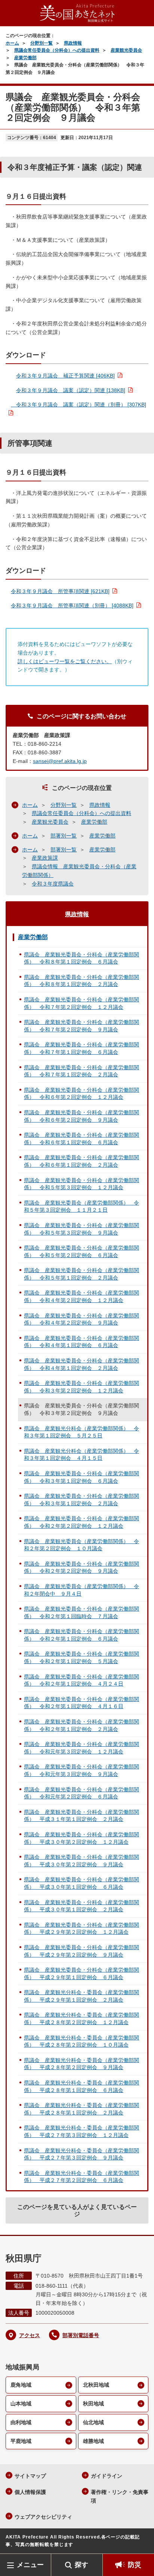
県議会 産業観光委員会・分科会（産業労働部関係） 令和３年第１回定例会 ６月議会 (81, 1477)
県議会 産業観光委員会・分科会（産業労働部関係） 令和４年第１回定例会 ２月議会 (81, 1364)
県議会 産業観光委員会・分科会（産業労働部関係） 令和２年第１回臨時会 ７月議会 (81, 1612)
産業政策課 (45, 858)
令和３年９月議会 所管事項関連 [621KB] (60, 591)
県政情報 (73, 43)
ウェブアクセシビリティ (43, 2517)
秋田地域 (93, 2404)
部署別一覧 (64, 836)
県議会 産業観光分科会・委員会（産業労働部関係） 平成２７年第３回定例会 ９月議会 (81, 2154)
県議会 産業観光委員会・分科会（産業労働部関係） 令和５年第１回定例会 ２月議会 (81, 1274)
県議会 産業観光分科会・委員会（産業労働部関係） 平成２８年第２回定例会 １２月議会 (81, 2019)
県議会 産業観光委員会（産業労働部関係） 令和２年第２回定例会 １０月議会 (81, 1545)
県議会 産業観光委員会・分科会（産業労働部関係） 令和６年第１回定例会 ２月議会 (81, 1161)
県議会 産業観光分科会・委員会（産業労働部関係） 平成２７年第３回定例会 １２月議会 (81, 2131)
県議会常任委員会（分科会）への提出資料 (57, 50)
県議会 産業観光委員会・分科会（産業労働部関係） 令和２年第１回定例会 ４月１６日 (81, 1703)
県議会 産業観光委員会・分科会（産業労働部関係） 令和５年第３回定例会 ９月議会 (81, 1229)
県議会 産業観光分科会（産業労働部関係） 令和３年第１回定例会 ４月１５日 (81, 1455)
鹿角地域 (21, 2385)
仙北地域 (93, 2422)
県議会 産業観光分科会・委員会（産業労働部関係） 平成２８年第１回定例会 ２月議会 (81, 2109)
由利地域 (21, 2422)
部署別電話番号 (81, 2335)
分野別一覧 (41, 43)
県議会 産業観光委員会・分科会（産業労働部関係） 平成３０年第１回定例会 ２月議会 (81, 1906)
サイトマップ (30, 2476)
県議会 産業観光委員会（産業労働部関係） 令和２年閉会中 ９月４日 (81, 1590)
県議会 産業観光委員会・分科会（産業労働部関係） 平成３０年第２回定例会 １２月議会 (81, 1838)
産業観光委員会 (126, 50)
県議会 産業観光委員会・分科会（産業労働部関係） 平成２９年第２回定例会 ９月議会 (81, 1951)
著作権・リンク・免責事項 (120, 2496)
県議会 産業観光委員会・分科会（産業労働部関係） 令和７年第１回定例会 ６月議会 (81, 1048)
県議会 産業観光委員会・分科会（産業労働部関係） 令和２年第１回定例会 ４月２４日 (81, 1680)
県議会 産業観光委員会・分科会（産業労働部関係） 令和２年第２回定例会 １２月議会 (81, 1522)
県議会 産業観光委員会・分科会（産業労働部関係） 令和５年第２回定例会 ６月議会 (81, 1251)
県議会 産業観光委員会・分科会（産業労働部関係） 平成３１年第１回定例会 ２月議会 (81, 1816)
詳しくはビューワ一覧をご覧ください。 (65, 661)
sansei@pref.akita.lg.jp (60, 761)
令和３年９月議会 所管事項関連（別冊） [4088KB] (72, 605)
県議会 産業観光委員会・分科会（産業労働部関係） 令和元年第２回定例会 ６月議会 (81, 1793)
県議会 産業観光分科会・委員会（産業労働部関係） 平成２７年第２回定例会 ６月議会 (81, 2177)
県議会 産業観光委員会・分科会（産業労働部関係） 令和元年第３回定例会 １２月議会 (81, 1748)
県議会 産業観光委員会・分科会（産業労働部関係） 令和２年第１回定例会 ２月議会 (81, 1725)
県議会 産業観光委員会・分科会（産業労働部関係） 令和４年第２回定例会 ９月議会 (81, 1319)
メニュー (30, 2565)
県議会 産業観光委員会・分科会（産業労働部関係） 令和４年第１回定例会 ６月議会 (81, 1342)
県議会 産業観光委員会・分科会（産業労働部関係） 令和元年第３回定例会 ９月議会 (81, 1770)
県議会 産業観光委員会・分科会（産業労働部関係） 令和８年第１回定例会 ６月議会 (81, 958)
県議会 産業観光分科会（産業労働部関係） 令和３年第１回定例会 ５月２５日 (81, 1432)
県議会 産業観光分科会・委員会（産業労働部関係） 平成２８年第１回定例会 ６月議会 (81, 2086)
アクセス (30, 2335)
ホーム (12, 43)
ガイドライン (107, 2476)
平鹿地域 (21, 2441)
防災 (135, 2565)
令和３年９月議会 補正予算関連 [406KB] (65, 376)
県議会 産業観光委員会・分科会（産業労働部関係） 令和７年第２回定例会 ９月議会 (81, 1026)
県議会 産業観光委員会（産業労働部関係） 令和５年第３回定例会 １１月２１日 (81, 1206)
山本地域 (21, 2404)
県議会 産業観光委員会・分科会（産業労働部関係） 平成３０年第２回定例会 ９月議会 (81, 1861)
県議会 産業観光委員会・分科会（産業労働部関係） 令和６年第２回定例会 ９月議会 (81, 1116)
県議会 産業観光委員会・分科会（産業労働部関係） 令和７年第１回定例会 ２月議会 (81, 1071)
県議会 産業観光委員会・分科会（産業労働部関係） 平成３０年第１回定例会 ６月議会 (81, 1883)
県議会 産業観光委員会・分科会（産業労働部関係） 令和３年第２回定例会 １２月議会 (81, 1387)
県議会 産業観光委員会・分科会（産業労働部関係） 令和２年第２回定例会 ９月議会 (81, 1567)
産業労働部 (25, 58)
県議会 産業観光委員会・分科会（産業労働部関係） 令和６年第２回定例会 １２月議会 (81, 1094)
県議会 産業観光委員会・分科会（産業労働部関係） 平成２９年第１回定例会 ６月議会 (81, 1974)
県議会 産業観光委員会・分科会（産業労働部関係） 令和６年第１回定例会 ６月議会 (81, 1139)
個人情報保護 (30, 2492)
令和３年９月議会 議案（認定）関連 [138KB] (71, 390)
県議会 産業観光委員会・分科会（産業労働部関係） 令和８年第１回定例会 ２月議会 (81, 981)
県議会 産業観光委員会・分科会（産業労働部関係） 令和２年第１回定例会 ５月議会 (81, 1657)
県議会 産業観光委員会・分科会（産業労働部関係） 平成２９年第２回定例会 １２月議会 (81, 1929)
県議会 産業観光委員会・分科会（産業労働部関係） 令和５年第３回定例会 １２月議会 (81, 1184)
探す (81, 2565)
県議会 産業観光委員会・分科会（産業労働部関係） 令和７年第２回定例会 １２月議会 (81, 1003)
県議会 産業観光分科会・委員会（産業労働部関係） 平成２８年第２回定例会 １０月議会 (81, 2041)
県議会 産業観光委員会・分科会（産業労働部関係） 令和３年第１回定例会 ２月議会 (81, 1500)
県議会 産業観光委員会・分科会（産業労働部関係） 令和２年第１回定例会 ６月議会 (81, 1635)
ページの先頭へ (141, 2542)
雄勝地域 (93, 2441)
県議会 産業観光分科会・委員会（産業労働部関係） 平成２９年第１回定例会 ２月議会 (81, 1996)
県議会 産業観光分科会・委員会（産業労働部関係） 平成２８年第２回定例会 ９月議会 (81, 2064)
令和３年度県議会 (53, 884)
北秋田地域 (96, 2385)
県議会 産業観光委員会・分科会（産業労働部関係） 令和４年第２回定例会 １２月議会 (81, 1296)
